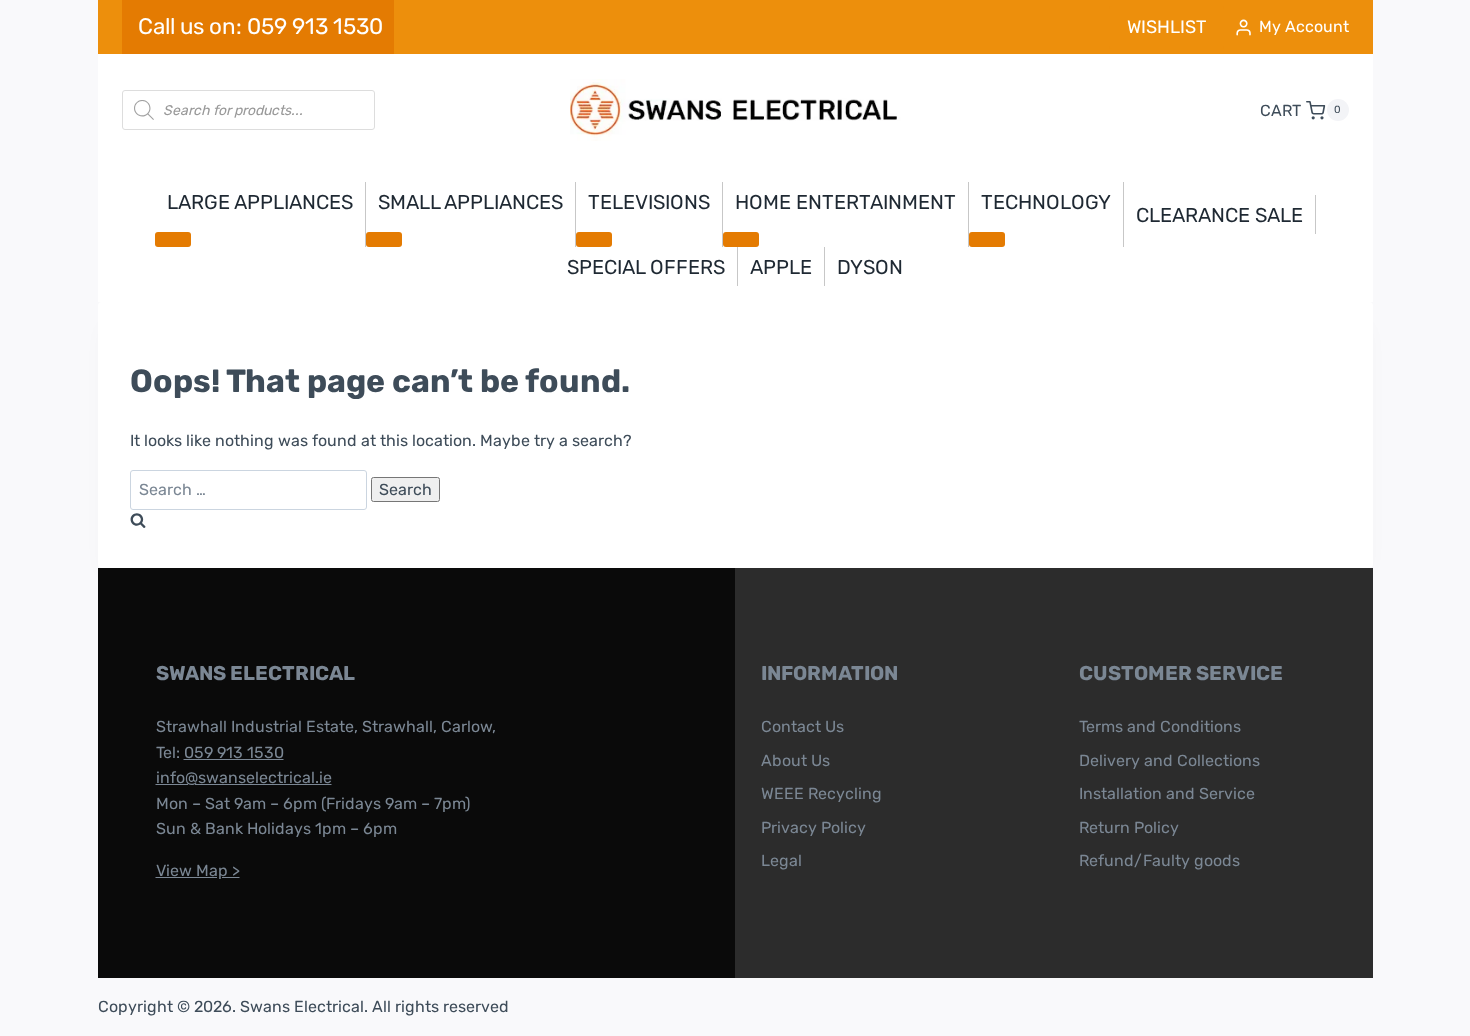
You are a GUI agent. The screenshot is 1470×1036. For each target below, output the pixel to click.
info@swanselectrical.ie (244, 777)
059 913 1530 (234, 752)
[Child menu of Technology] (987, 239)
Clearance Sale (1219, 215)
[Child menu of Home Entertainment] (741, 239)
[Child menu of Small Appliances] (384, 239)
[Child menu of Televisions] (594, 239)
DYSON (870, 267)
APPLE (781, 267)
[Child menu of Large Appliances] (173, 239)
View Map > (198, 870)
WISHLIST (1166, 27)
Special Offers (646, 267)
